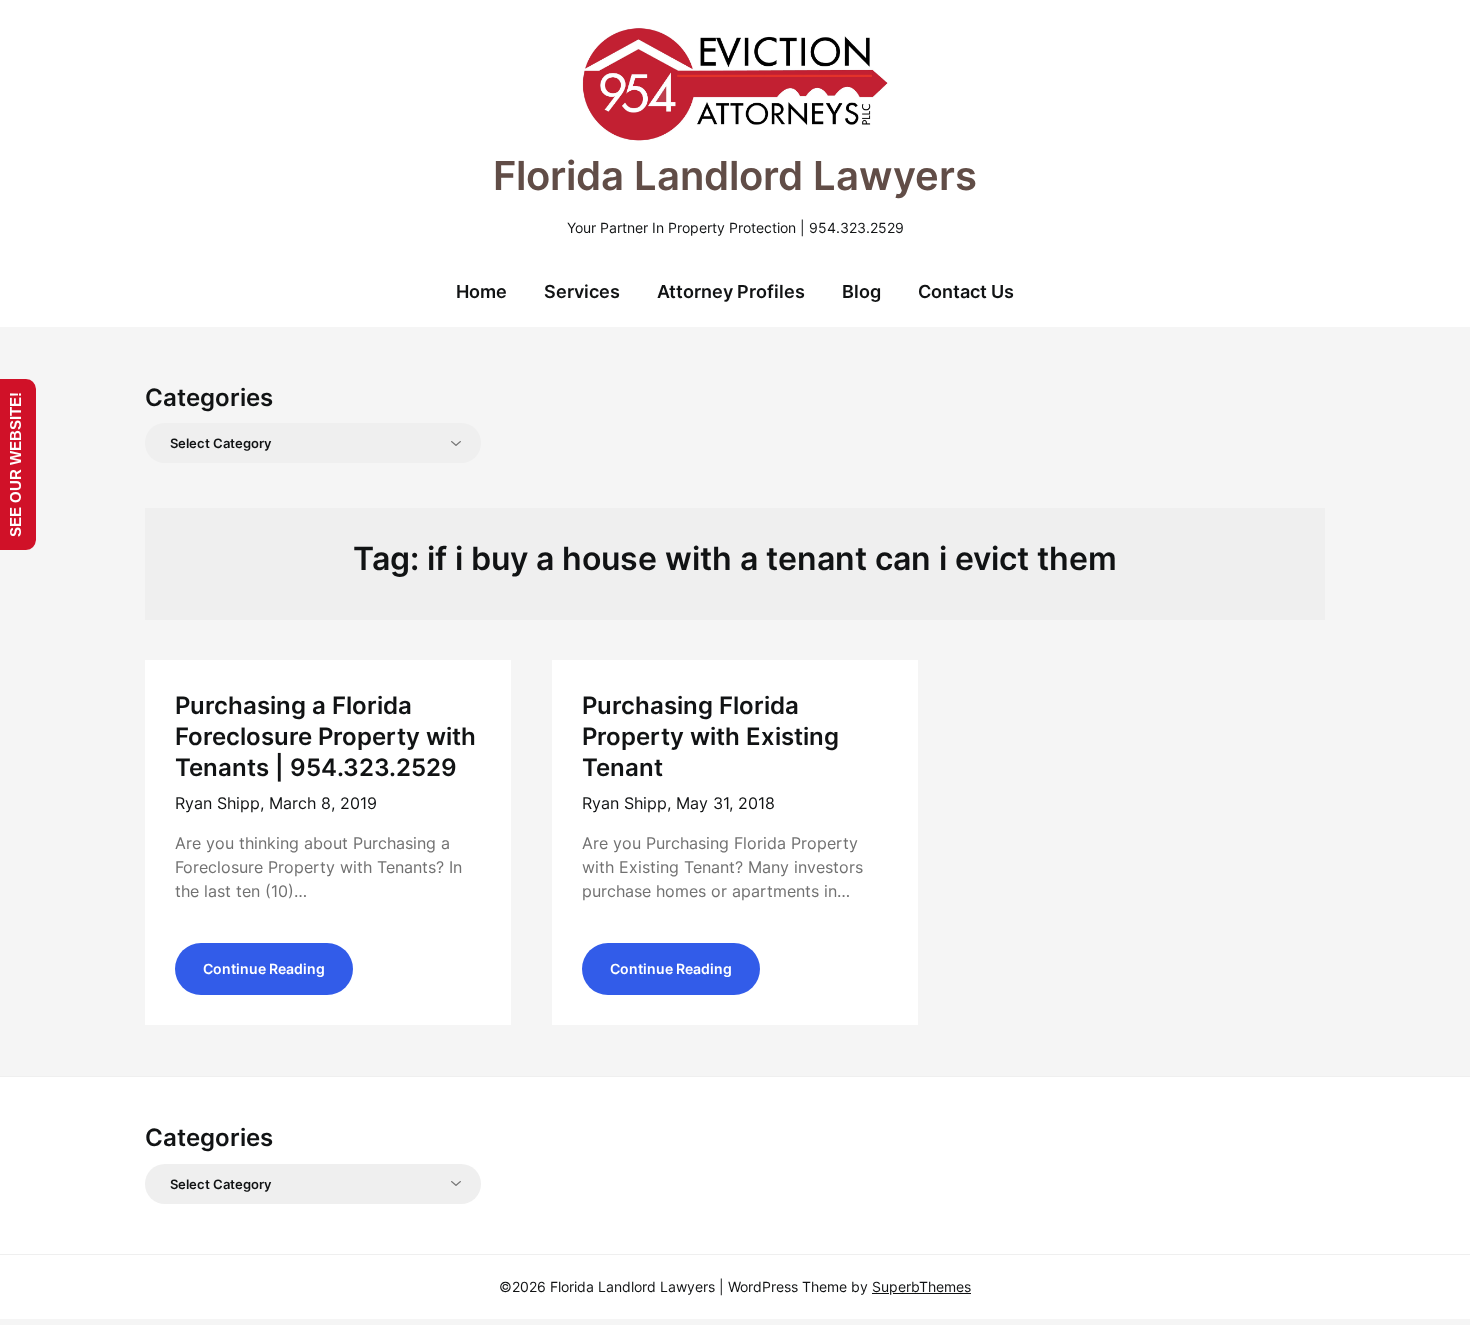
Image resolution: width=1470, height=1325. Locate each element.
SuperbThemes (921, 1286)
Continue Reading (264, 968)
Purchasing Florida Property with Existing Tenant (710, 736)
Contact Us (966, 291)
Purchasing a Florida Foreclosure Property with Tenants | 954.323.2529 (325, 736)
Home (481, 291)
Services (582, 291)
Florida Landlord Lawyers (735, 175)
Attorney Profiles (731, 291)
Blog (861, 291)
